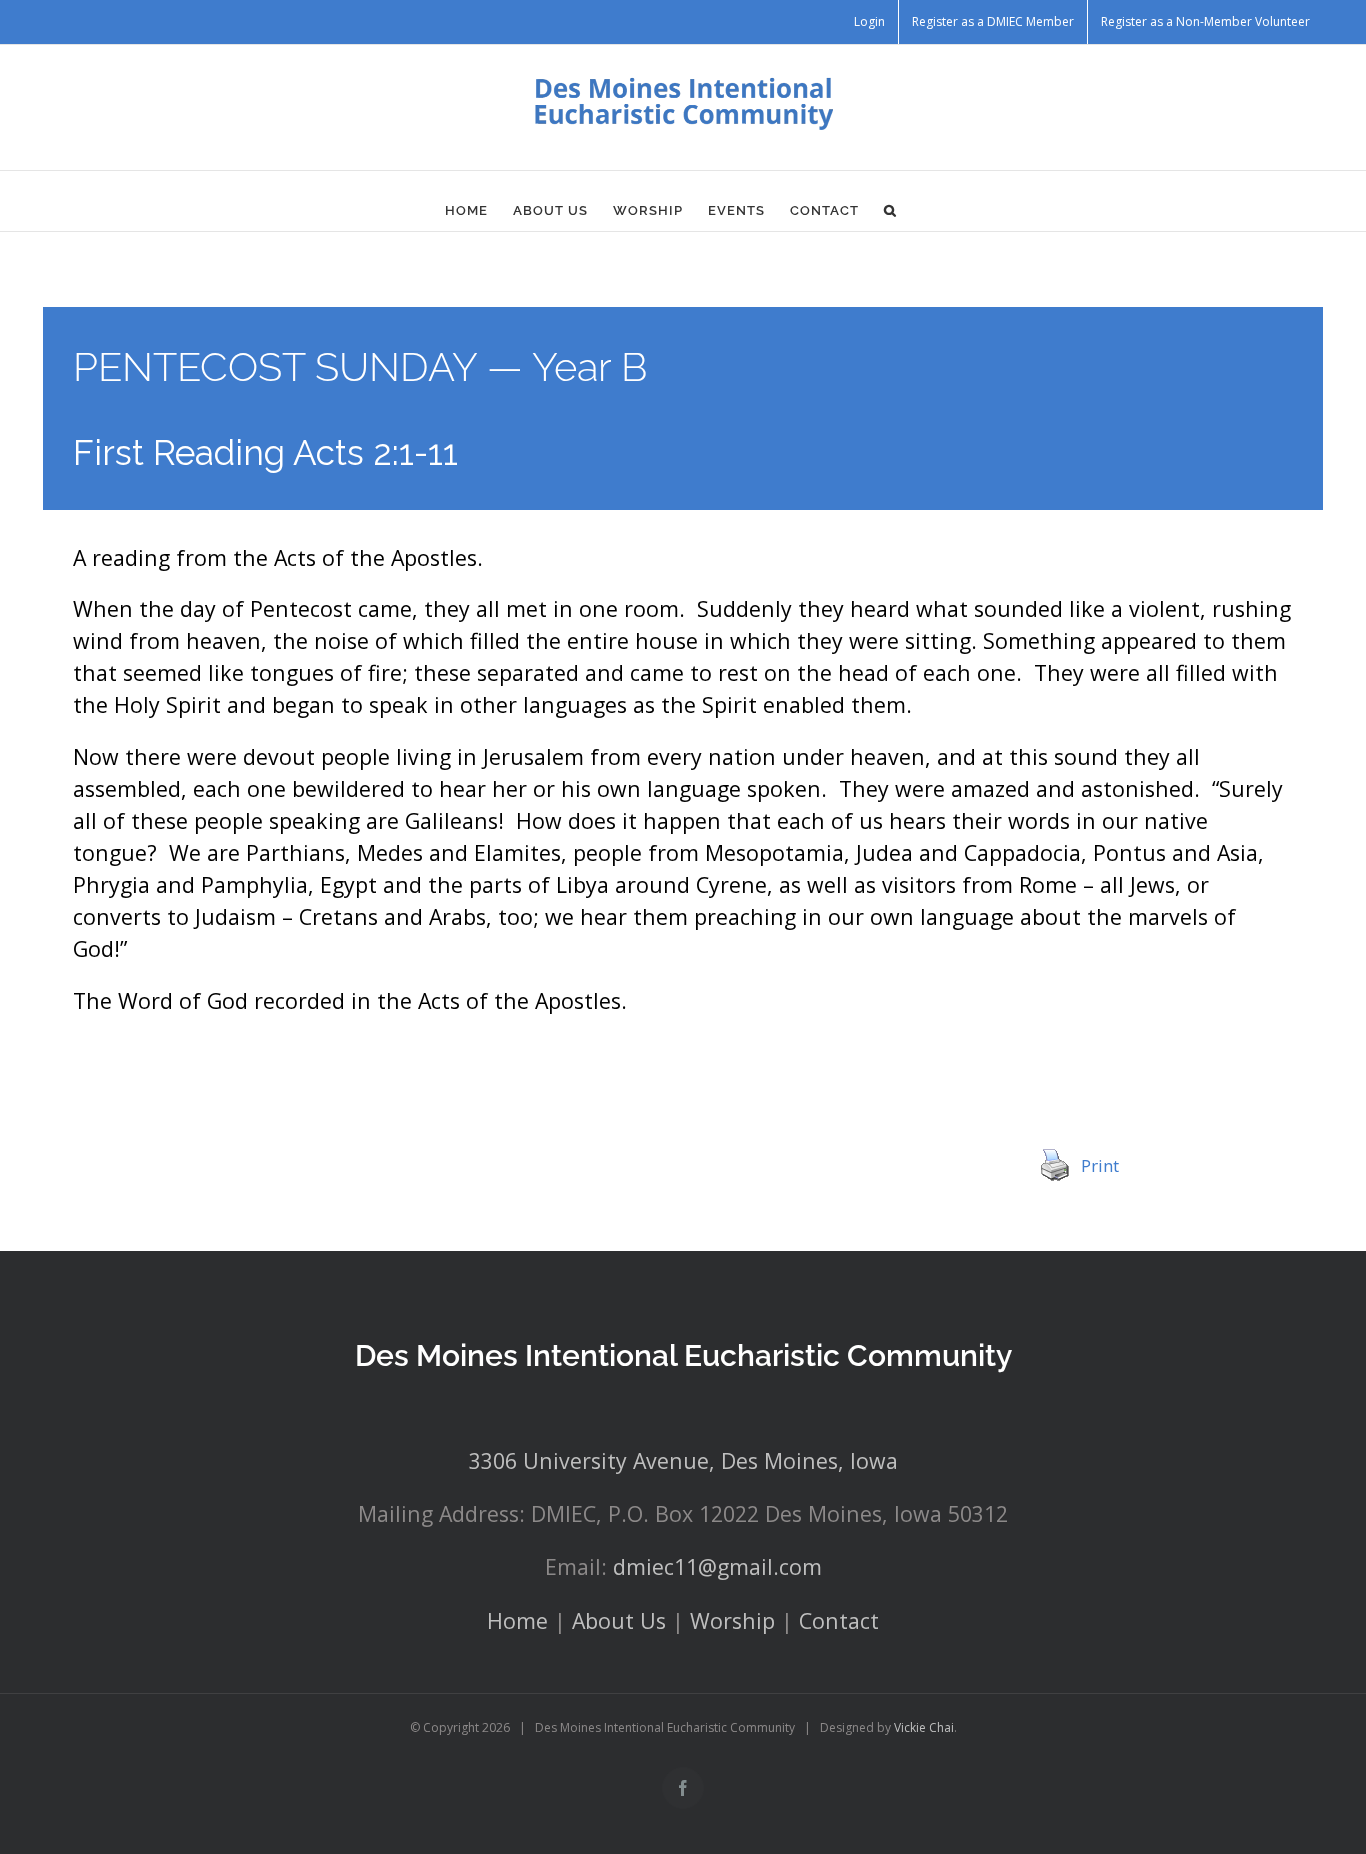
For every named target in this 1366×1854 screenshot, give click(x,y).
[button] (890, 211)
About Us (619, 1620)
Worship (732, 1620)
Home (517, 1620)
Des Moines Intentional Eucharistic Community (683, 1355)
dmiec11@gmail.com (717, 1566)
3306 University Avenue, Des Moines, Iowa (683, 1460)
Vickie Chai (924, 1727)
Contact (839, 1620)
